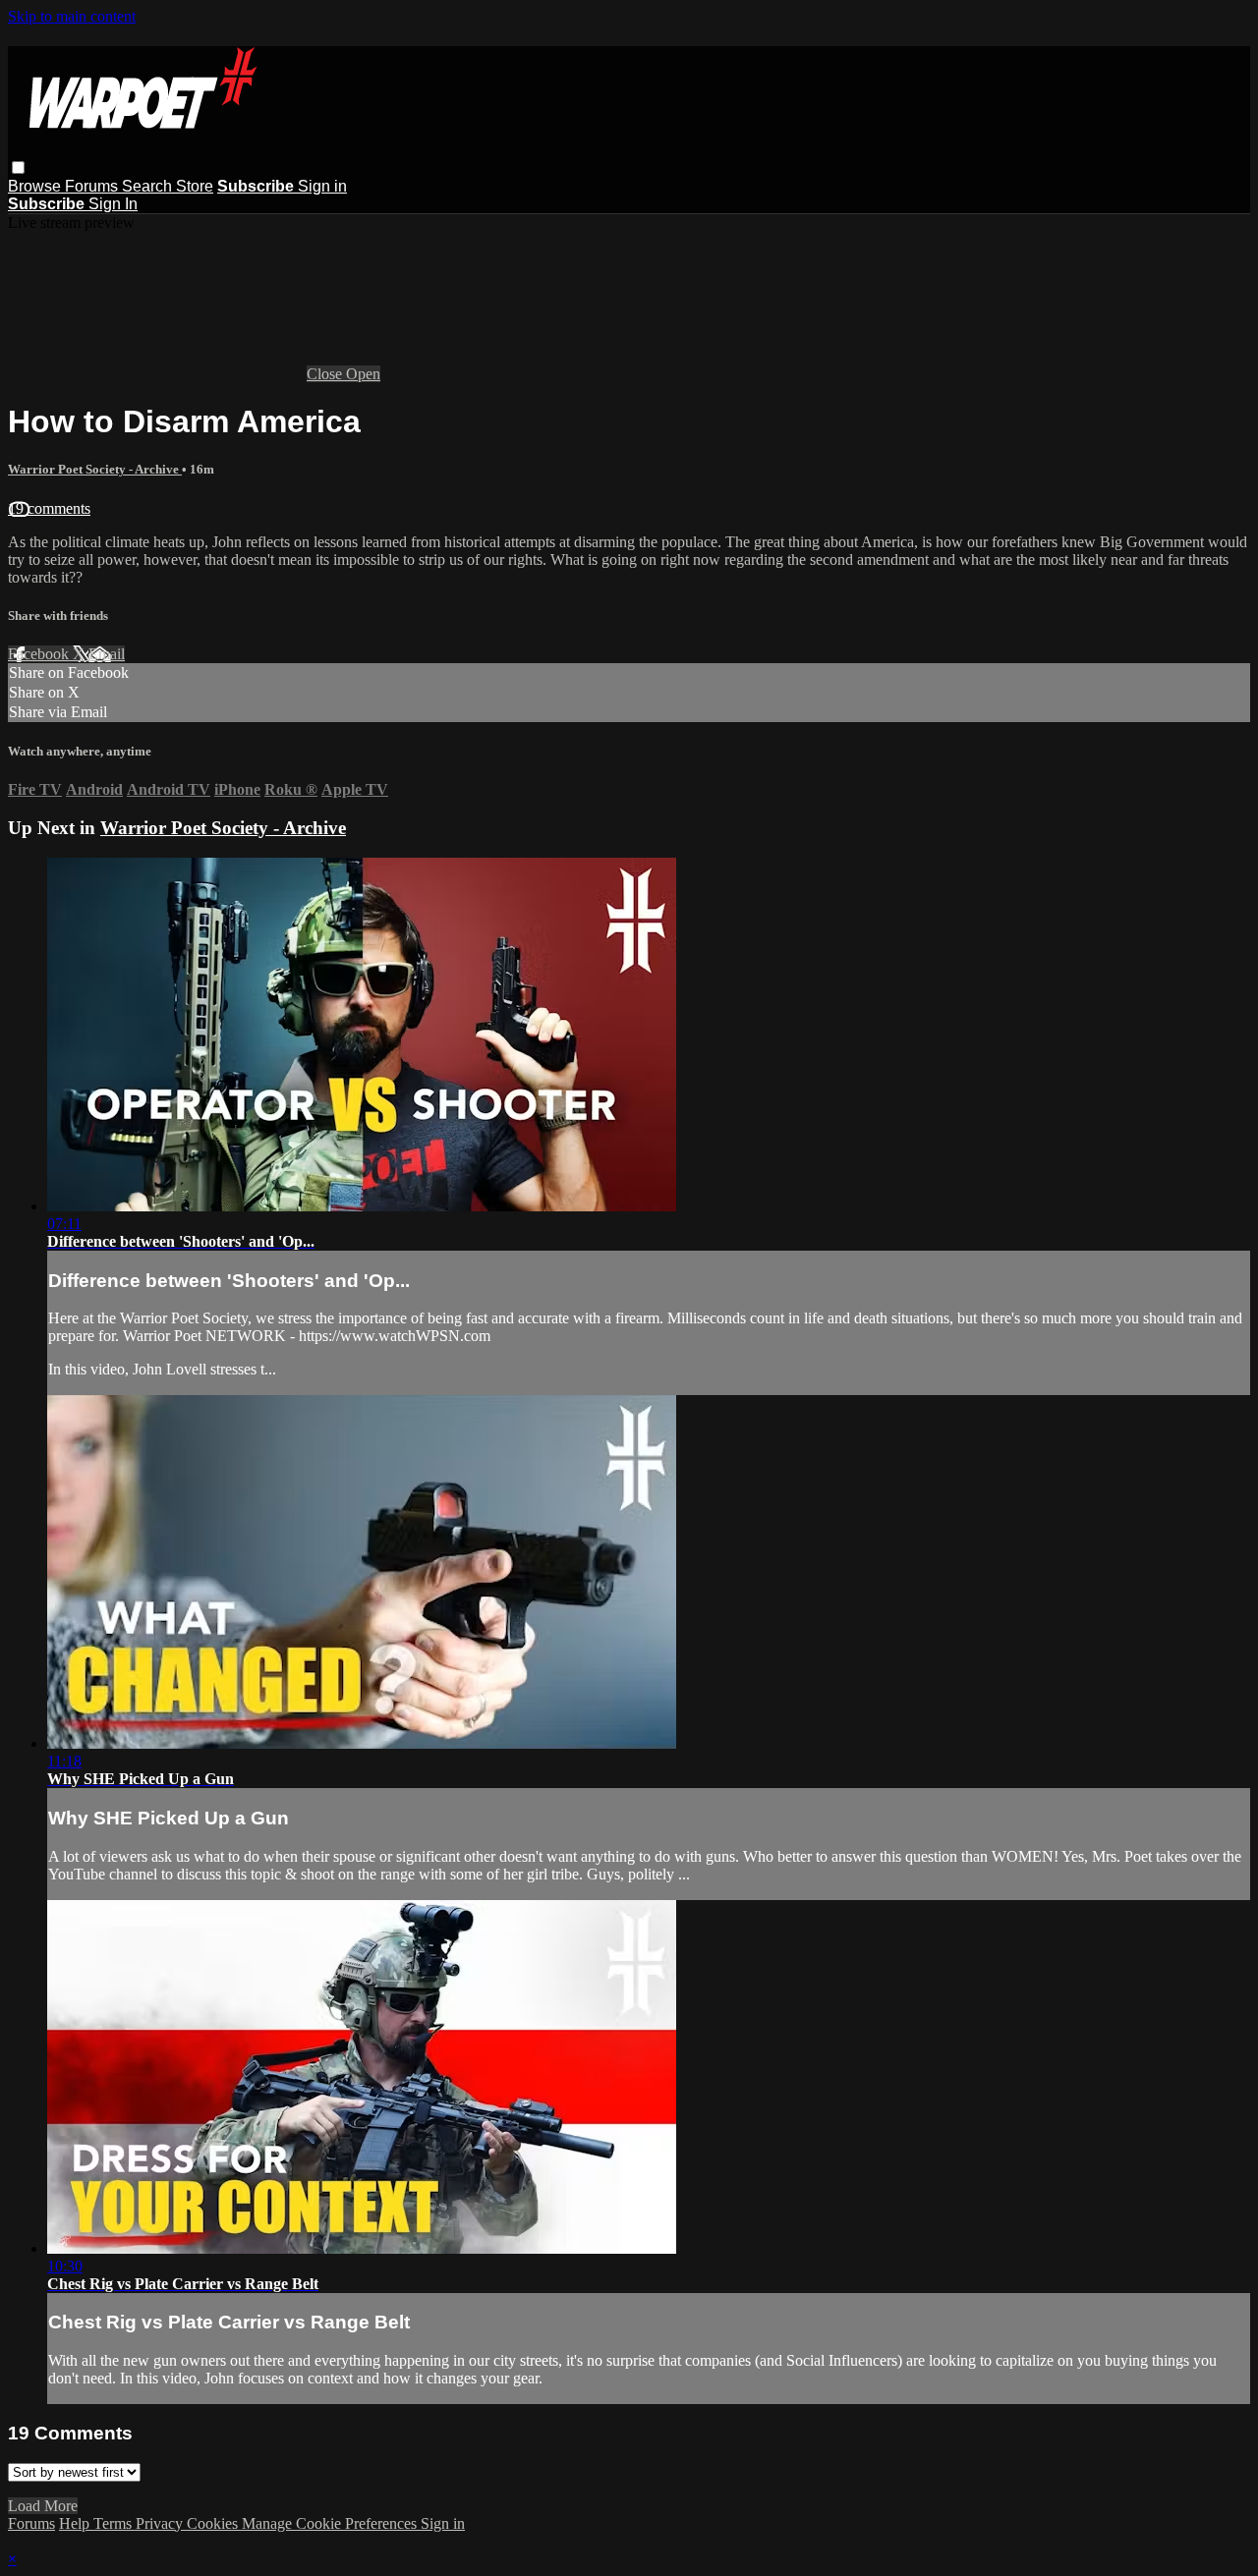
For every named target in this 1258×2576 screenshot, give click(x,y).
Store (195, 186)
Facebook (40, 654)
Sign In (113, 204)
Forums (93, 186)
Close (326, 374)
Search (149, 186)
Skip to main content (72, 16)
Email (107, 654)
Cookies (214, 2523)
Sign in (322, 186)
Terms (114, 2523)
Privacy (161, 2523)
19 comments (49, 508)
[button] (18, 168)
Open (363, 374)
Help (76, 2523)
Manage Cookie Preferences (331, 2523)
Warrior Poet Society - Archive (95, 469)
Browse (36, 186)
